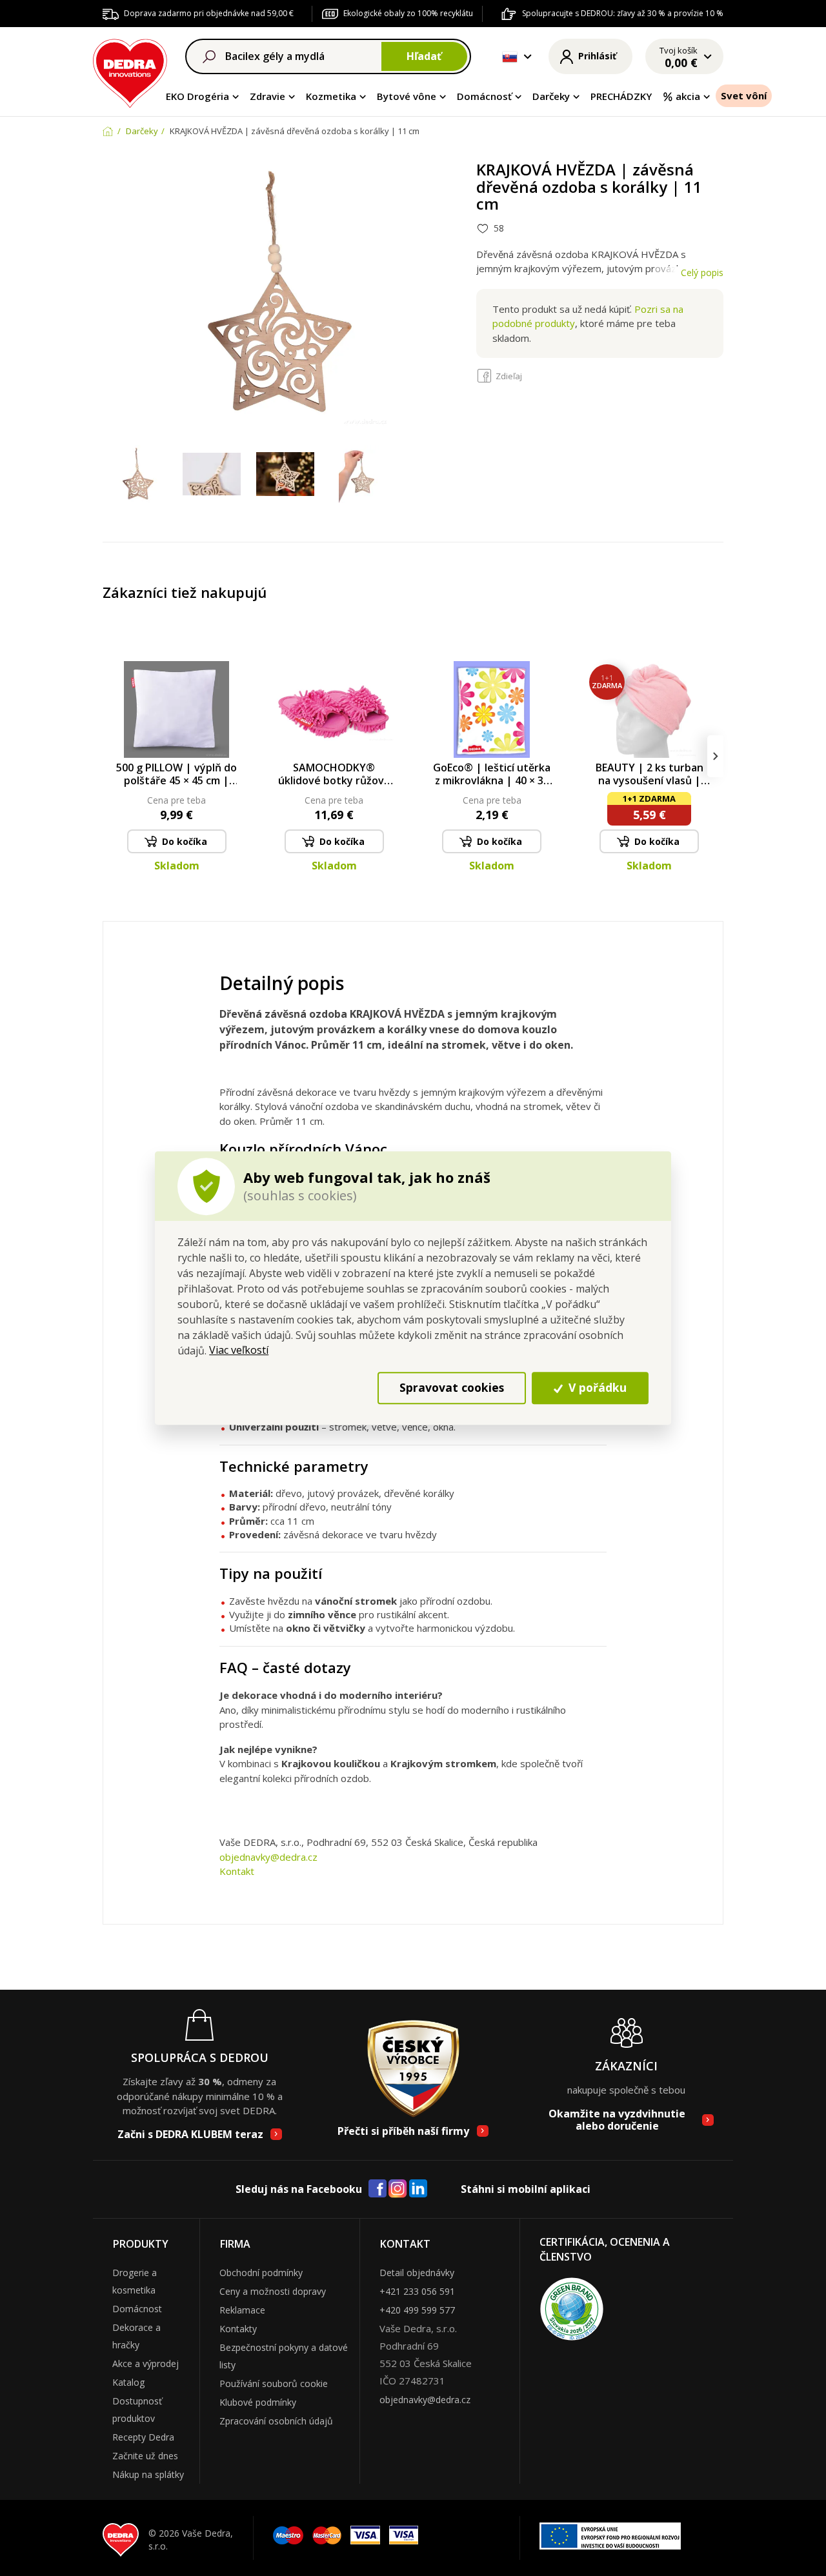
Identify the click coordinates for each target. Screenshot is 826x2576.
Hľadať (424, 56)
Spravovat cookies (452, 1388)
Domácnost (137, 2309)
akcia (688, 96)
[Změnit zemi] (510, 57)
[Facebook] (378, 2189)
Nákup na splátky (148, 2474)
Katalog (128, 2382)
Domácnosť (484, 96)
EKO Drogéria (197, 96)
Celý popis (702, 272)
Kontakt (237, 1871)
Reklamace (242, 2310)
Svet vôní (744, 95)
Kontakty (238, 2329)
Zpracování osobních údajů (276, 2421)
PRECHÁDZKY (621, 96)
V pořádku (596, 1388)
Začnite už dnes (145, 2456)
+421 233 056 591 (417, 2291)
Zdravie (267, 96)
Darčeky (551, 96)
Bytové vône (407, 96)
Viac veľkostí (239, 1350)
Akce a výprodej (146, 2363)
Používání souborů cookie (274, 2383)
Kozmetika (331, 96)
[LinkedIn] (418, 2189)
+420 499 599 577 (417, 2310)
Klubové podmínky (258, 2402)
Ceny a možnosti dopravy (273, 2291)
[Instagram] (398, 2189)
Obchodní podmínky (261, 2273)
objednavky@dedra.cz (268, 1857)
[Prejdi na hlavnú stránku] (130, 71)
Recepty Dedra (143, 2437)
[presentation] (111, 756)
